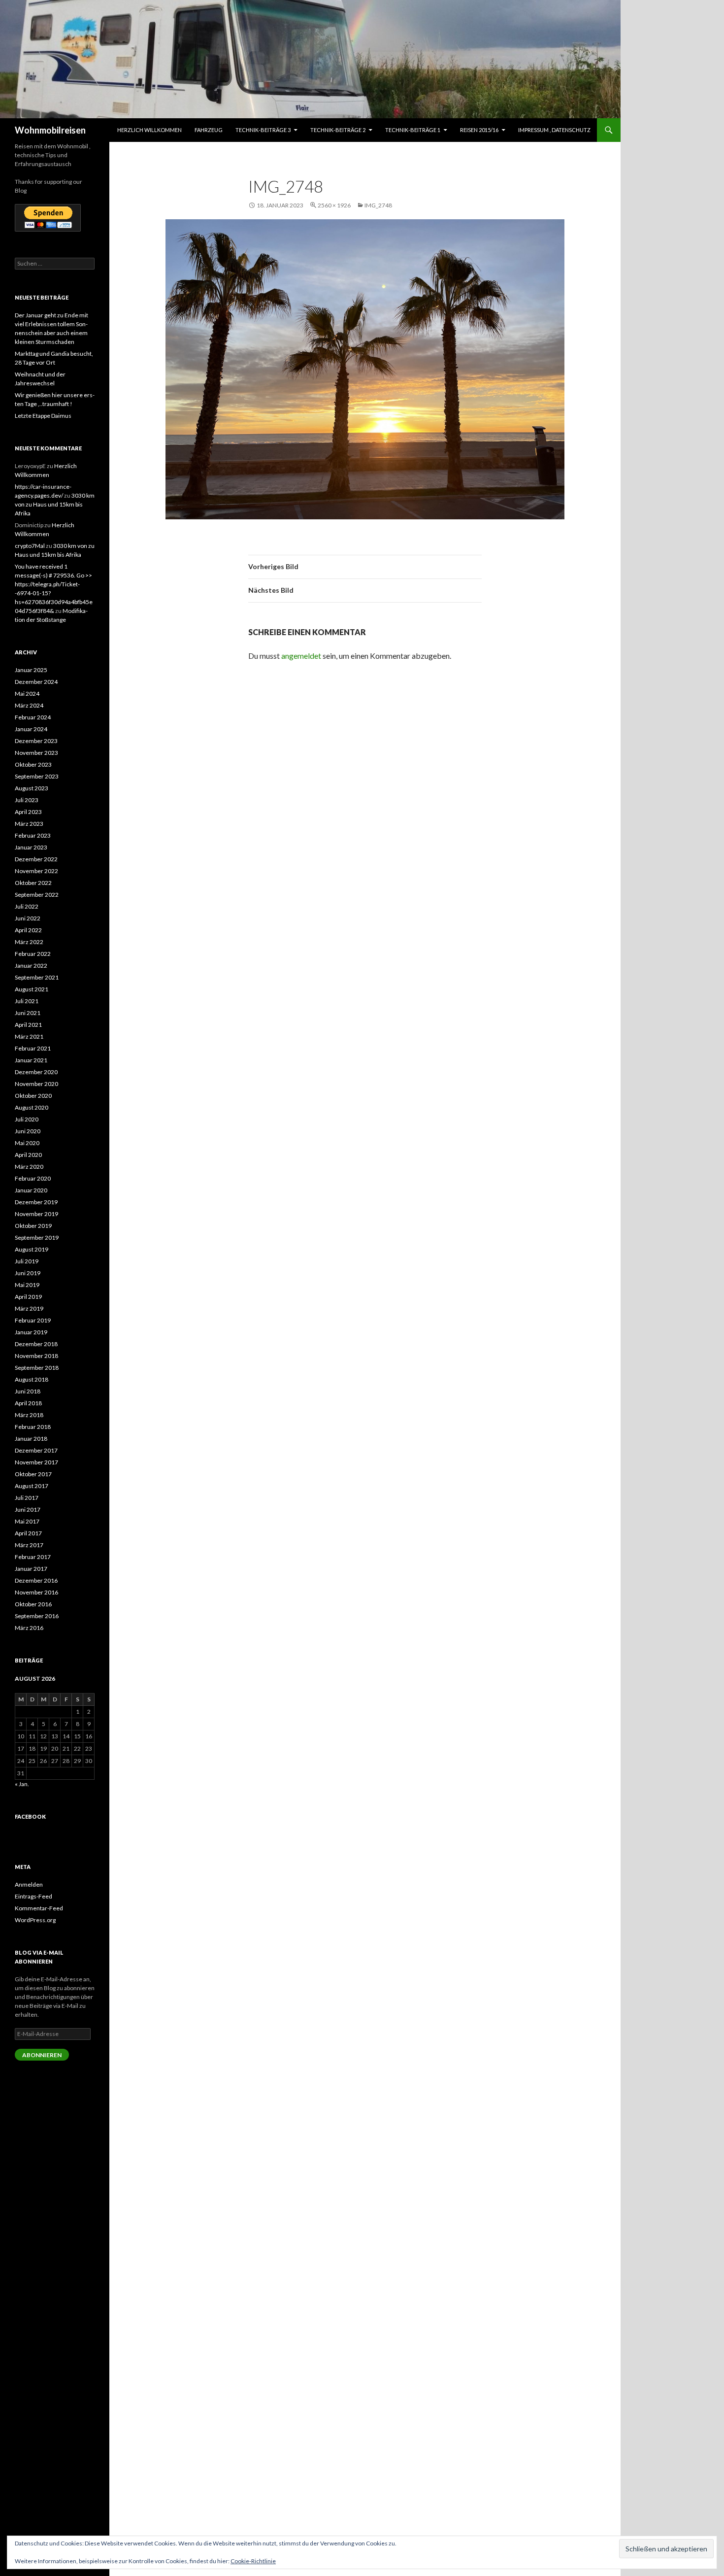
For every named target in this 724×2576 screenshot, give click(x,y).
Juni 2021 (28, 1013)
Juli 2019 (27, 1261)
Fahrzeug (209, 130)
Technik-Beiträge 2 (338, 130)
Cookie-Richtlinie (253, 2561)
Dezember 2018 (36, 1344)
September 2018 (37, 1368)
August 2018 (32, 1379)
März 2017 (29, 1545)
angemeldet (301, 656)
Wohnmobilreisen (50, 130)
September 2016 (37, 1616)
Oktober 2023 (33, 764)
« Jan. (22, 1784)
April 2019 (28, 1297)
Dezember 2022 (36, 859)
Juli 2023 (27, 800)
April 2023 (28, 812)
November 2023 (36, 753)
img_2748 (378, 205)
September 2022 (37, 895)
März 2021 (29, 1036)
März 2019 (29, 1308)
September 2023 (37, 776)
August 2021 (32, 989)
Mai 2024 (27, 694)
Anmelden (29, 1884)
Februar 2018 (33, 1427)
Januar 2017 (31, 1569)
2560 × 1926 (334, 205)
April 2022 (28, 930)
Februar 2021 (33, 1048)
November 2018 (36, 1356)
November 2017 (36, 1462)
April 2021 (28, 1025)
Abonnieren (42, 2055)
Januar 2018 (31, 1439)
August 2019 (32, 1249)
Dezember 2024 (36, 682)
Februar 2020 (33, 1178)
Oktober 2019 (33, 1226)
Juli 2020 (27, 1119)
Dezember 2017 (36, 1450)
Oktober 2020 (33, 1096)
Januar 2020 (31, 1190)
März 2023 (29, 824)
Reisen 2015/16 (479, 130)
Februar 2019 (33, 1320)
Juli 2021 (27, 1001)
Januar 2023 (31, 847)
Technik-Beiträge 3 (263, 130)
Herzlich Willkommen (149, 130)
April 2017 (28, 1533)
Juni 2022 (28, 918)
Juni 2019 (28, 1273)
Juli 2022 (27, 906)
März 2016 (29, 1628)
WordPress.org (35, 1920)
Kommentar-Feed (39, 1908)
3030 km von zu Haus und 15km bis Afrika (55, 504)
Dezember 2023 (36, 741)
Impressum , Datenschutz (554, 130)
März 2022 (29, 942)
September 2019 (37, 1237)
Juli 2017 (27, 1498)
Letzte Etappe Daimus (43, 416)
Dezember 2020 (36, 1072)
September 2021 (37, 977)
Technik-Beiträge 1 (413, 130)
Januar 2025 (31, 670)
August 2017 (32, 1486)
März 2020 (29, 1167)
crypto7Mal (30, 546)
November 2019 (36, 1214)
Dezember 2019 (36, 1202)
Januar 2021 (31, 1060)
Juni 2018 (28, 1391)
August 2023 (32, 788)
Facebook (30, 1816)
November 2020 (36, 1084)
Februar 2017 (33, 1557)
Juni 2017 (28, 1509)
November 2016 (36, 1592)
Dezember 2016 (36, 1580)
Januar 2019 (31, 1332)
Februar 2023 (33, 835)
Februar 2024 (33, 717)
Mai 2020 (27, 1143)
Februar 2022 (33, 954)
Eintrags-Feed (33, 1896)
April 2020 (28, 1155)
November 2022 (36, 871)
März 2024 (29, 705)
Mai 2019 (27, 1285)
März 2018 (29, 1415)
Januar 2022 (31, 966)
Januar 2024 (31, 729)
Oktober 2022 (33, 883)
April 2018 (28, 1403)
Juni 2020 (28, 1131)
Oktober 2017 (33, 1474)
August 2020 (32, 1107)
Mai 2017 (27, 1521)
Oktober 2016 (33, 1604)
